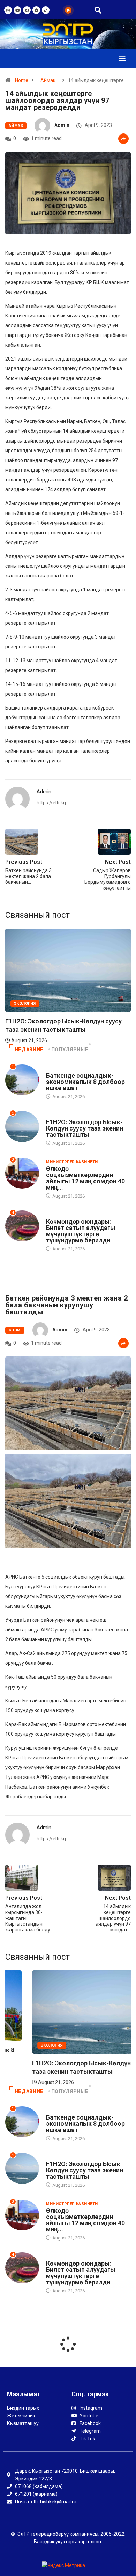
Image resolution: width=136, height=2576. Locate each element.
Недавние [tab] (29, 1050)
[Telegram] (36, 10)
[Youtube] (17, 10)
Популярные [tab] (70, 1050)
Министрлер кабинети (72, 1162)
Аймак (48, 80)
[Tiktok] (46, 10)
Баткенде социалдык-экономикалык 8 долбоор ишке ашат (85, 1082)
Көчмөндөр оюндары (72, 1215)
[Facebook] (27, 10)
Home (22, 80)
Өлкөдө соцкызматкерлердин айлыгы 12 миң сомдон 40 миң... (85, 1178)
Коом (15, 1330)
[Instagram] (8, 10)
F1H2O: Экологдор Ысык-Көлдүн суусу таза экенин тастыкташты (85, 1128)
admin (62, 125)
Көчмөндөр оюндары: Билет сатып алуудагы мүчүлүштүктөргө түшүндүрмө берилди (81, 1231)
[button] (122, 59)
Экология (57, 1115)
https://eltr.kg (51, 803)
